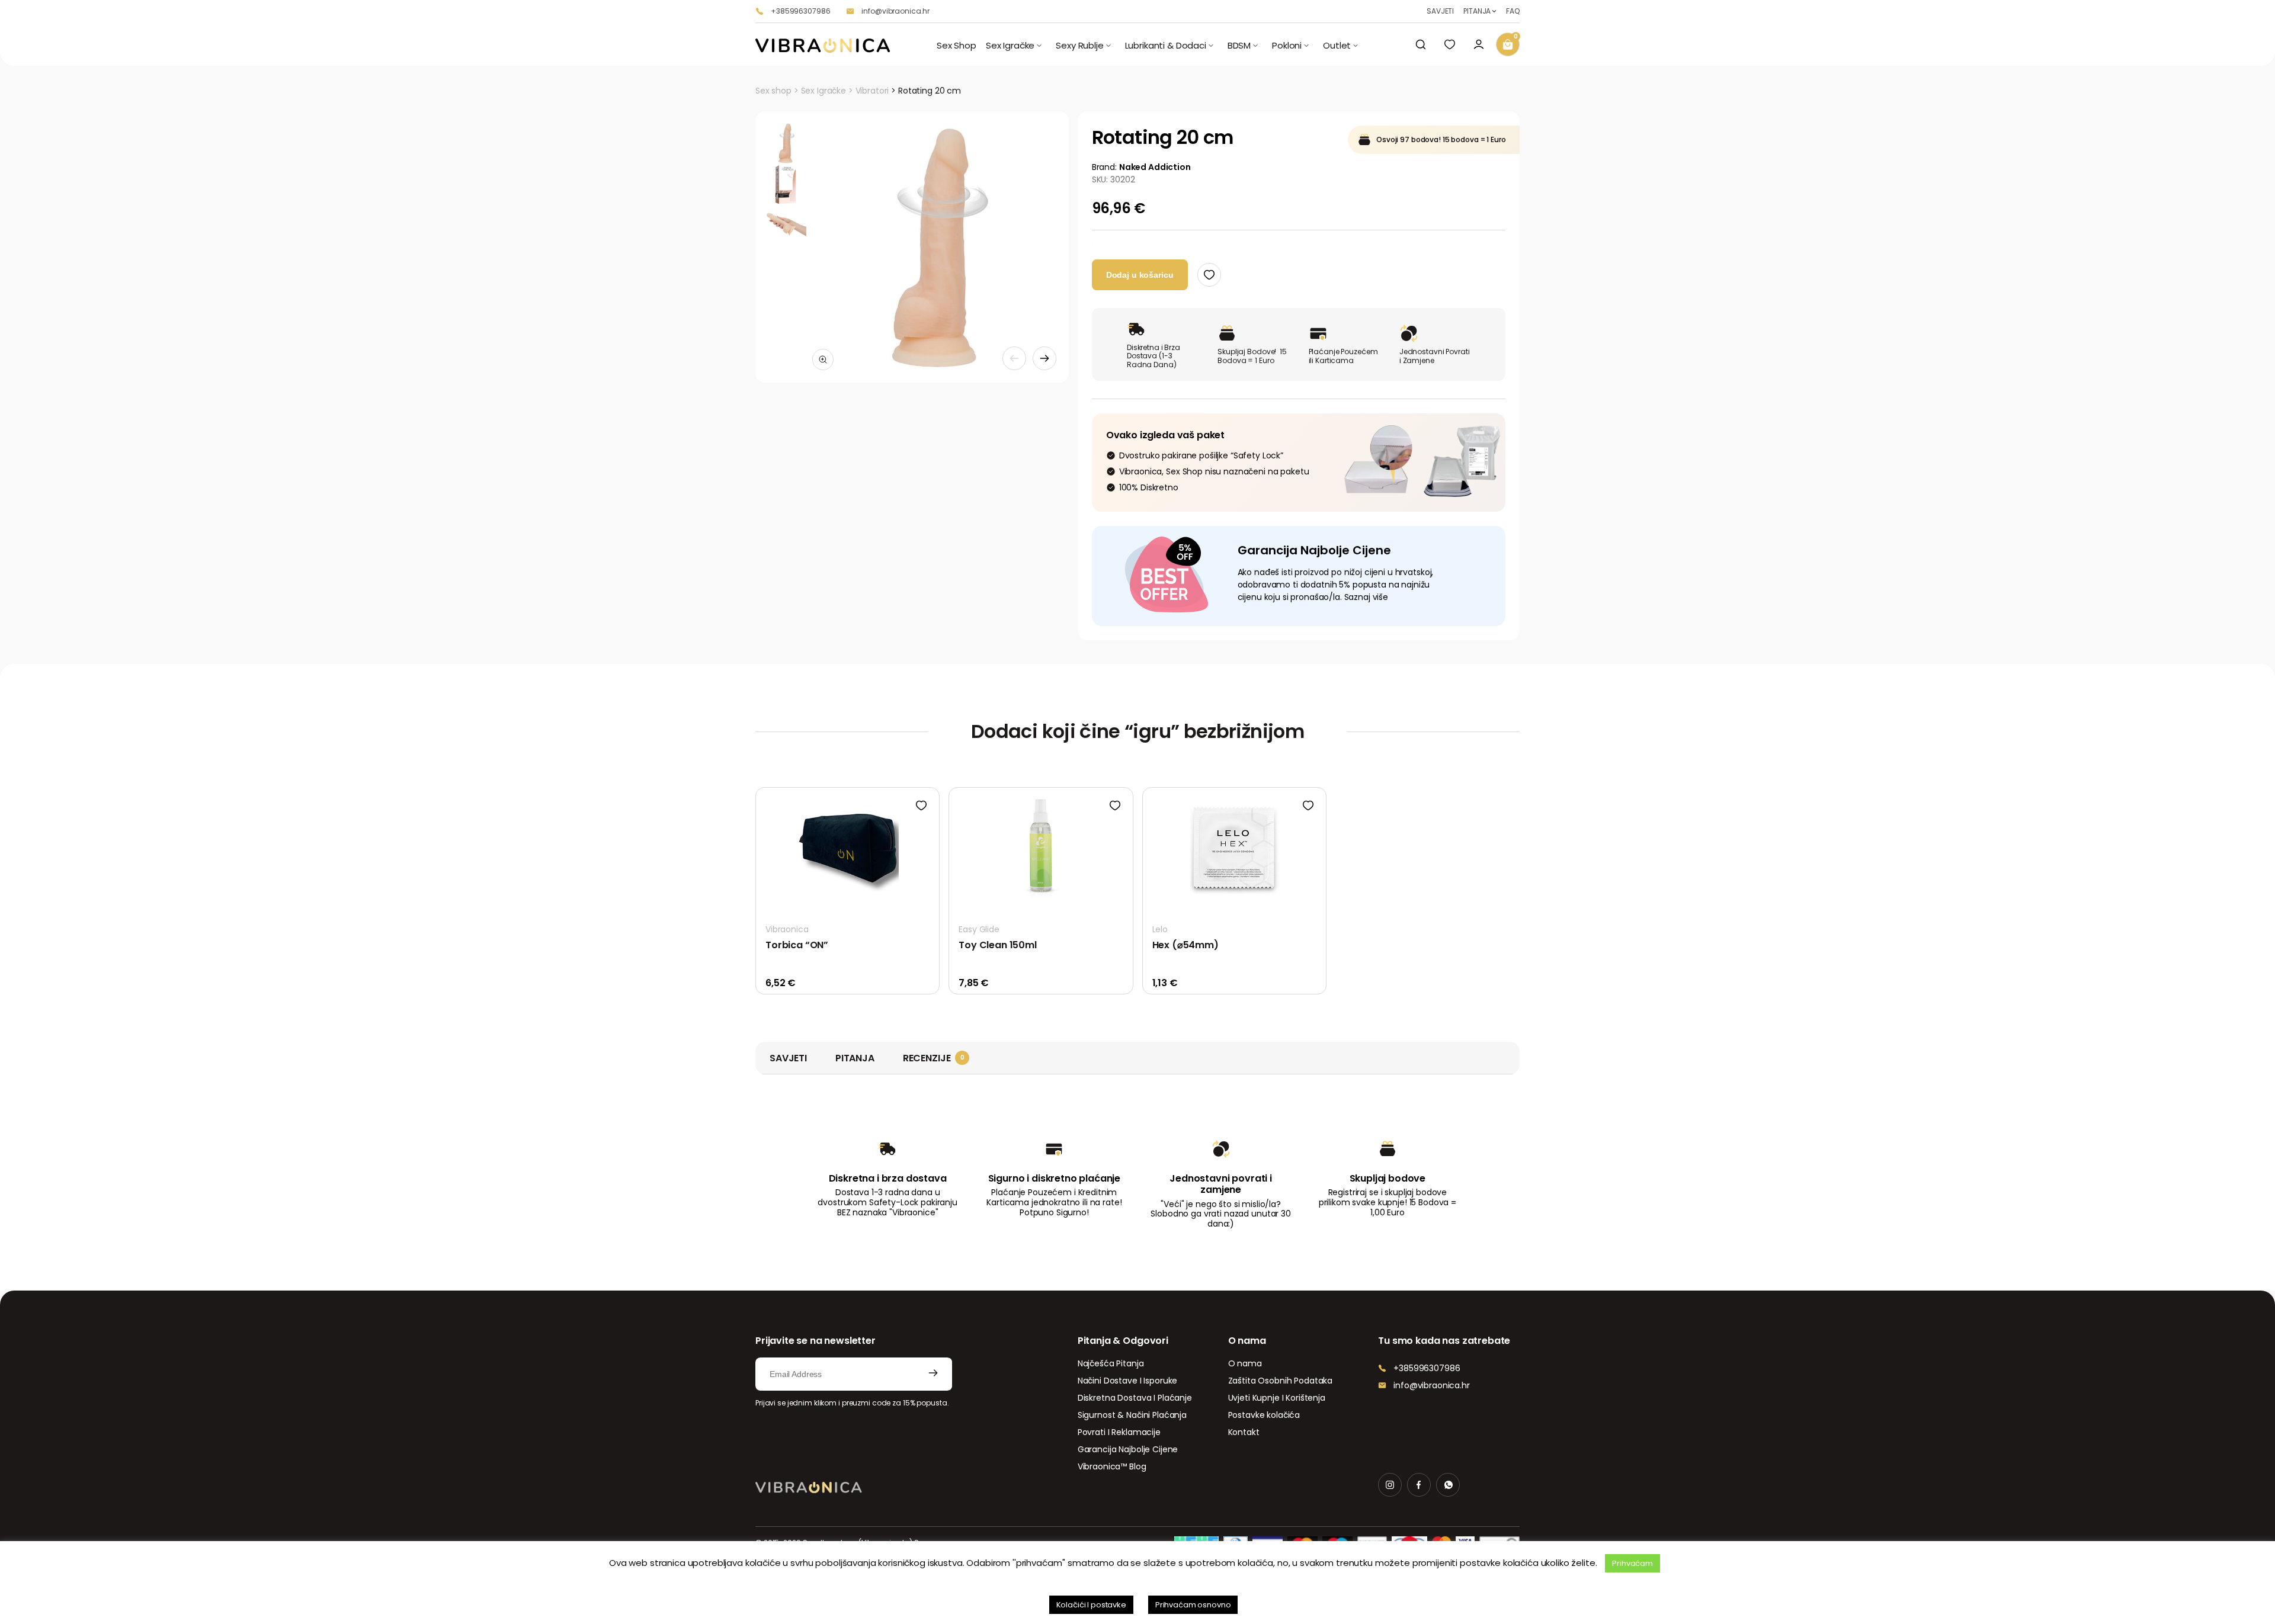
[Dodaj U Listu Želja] (1209, 275)
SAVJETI (1440, 11)
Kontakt (1244, 1432)
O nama (1245, 1363)
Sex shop (773, 91)
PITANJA (1477, 11)
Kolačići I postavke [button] (1091, 1605)
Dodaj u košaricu (1140, 275)
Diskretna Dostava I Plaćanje (1135, 1398)
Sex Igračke (824, 91)
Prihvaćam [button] (1632, 1563)
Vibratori (872, 91)
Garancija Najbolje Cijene (1128, 1449)
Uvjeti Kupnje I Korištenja (1277, 1398)
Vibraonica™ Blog (1112, 1466)
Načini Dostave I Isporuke (1128, 1381)
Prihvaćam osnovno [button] (1193, 1605)
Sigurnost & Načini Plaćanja (1132, 1415)
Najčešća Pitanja (1111, 1363)
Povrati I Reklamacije (1119, 1432)
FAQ (1513, 11)
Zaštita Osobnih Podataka (1281, 1381)
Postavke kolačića (1264, 1415)
